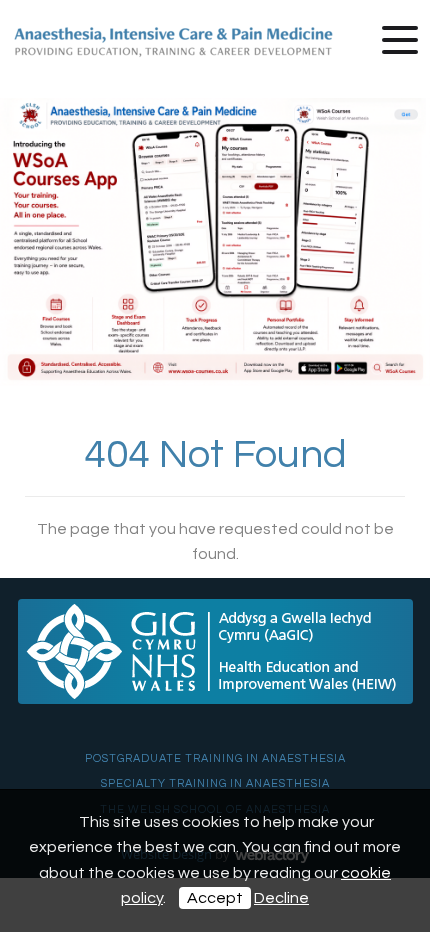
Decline (281, 898)
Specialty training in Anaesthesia (215, 783)
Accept (215, 898)
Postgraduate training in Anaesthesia (215, 758)
